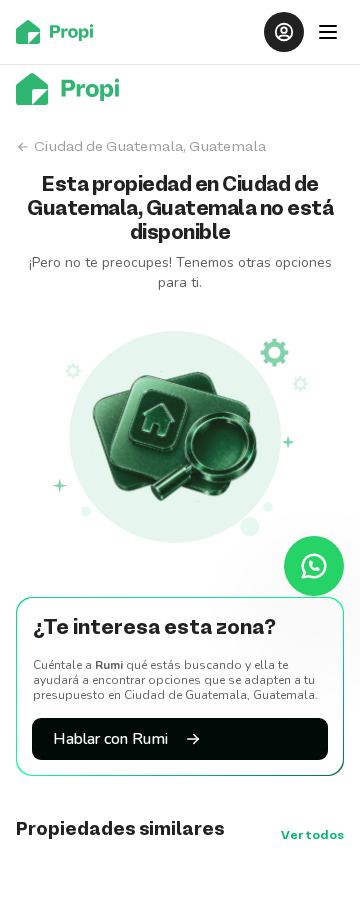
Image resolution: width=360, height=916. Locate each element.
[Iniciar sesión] (284, 32)
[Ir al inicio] (60, 32)
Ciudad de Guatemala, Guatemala (150, 147)
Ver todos (312, 836)
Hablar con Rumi (110, 739)
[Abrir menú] (328, 32)
